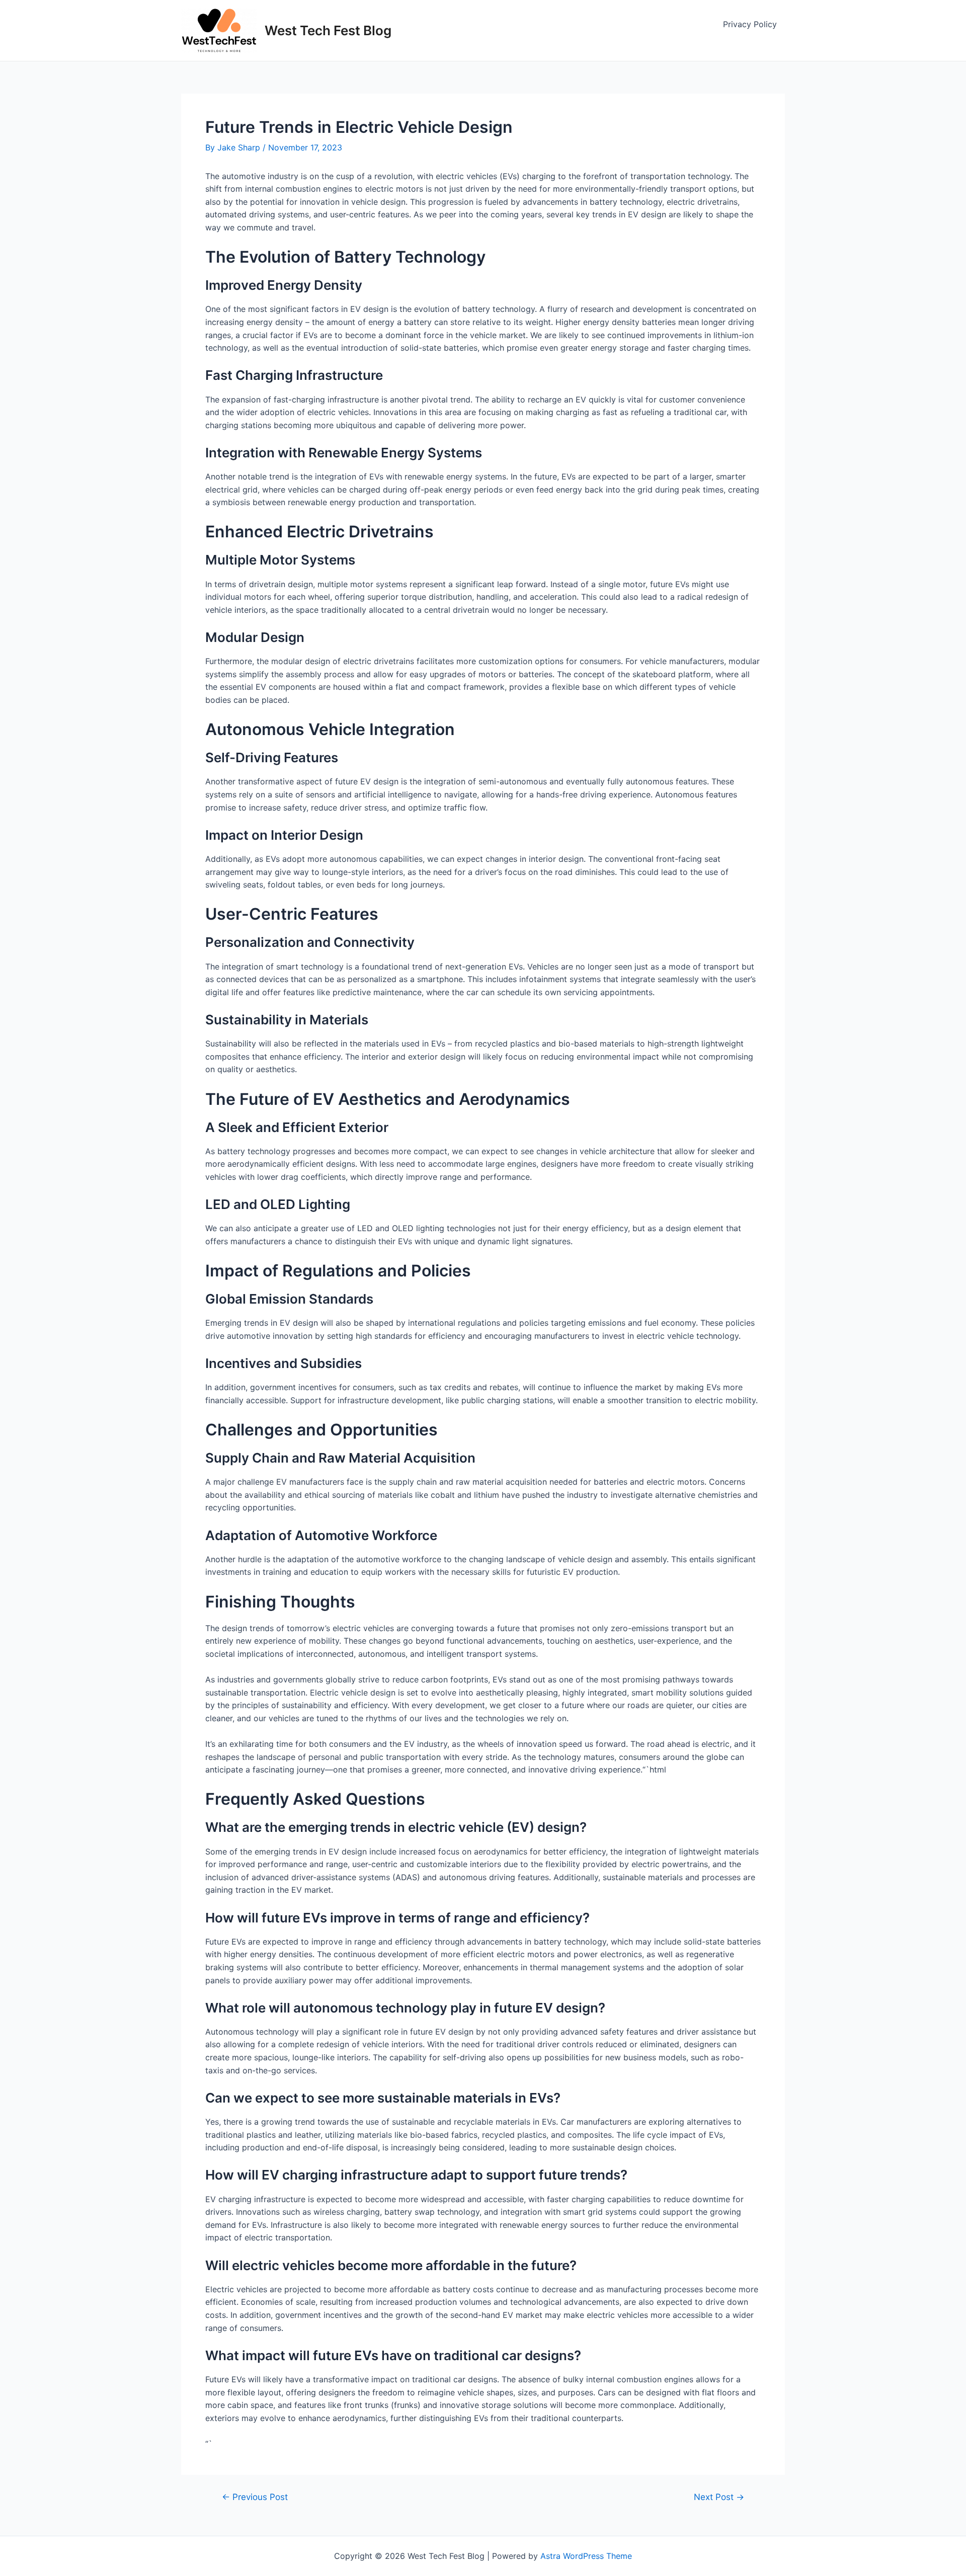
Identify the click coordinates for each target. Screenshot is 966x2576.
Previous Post (255, 2497)
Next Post (719, 2497)
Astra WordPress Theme (586, 2556)
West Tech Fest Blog (328, 30)
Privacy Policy (750, 24)
